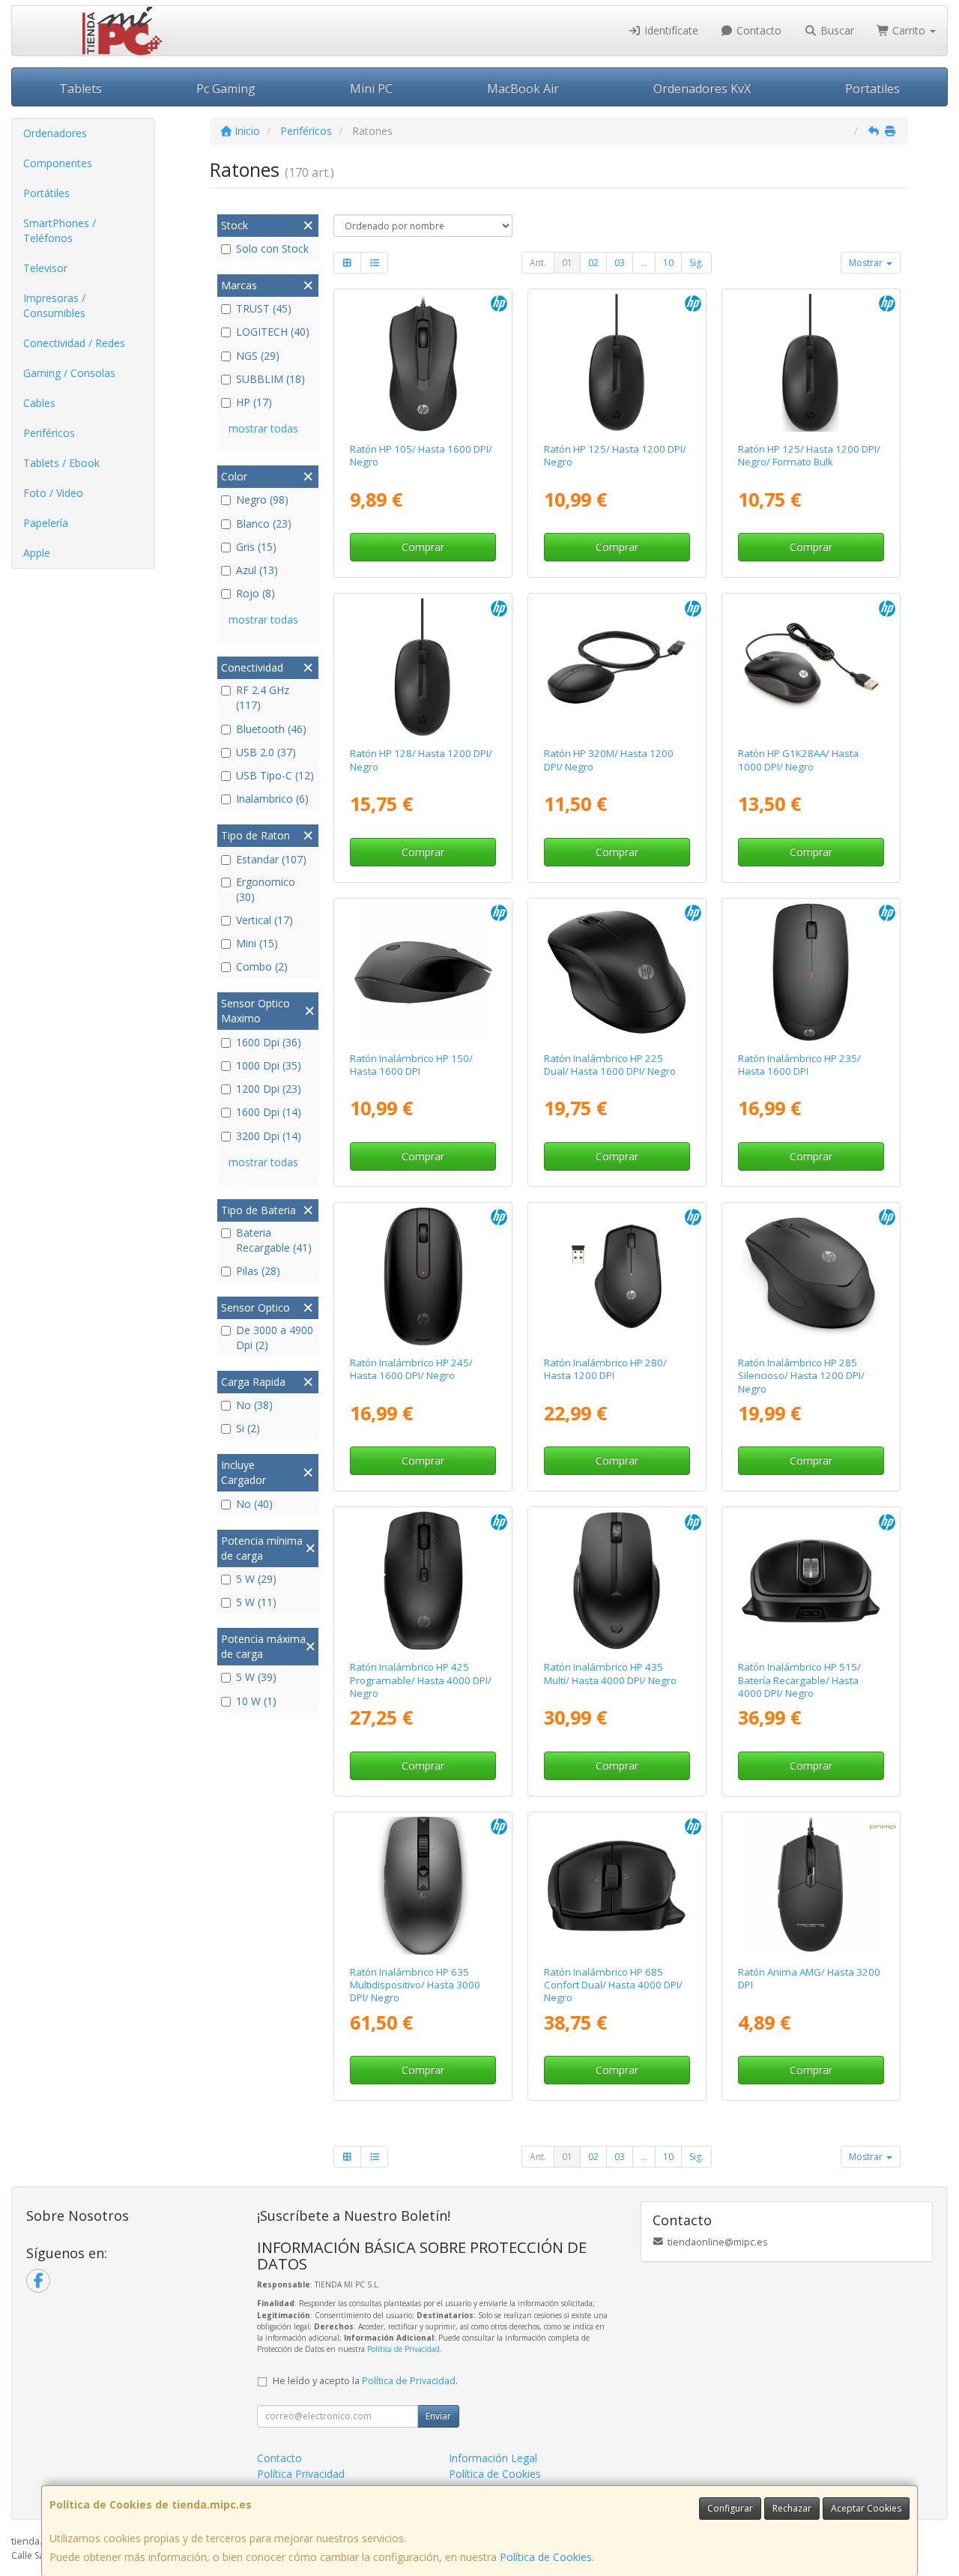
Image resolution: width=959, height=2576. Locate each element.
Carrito (909, 30)
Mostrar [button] (867, 263)
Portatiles (872, 88)
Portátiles (46, 193)
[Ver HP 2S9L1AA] (423, 972)
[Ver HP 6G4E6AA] (811, 1276)
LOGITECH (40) (273, 332)
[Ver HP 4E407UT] (811, 972)
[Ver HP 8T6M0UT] (617, 1886)
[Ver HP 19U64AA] (617, 1276)
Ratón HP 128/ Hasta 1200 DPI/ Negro (421, 760)
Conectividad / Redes (74, 343)
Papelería (46, 523)
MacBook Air (523, 88)
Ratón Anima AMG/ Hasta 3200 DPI (809, 1978)
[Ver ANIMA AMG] (811, 1886)
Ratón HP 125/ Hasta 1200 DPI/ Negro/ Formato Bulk (809, 455)
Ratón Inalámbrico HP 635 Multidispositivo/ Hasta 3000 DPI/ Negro (415, 1985)
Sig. (696, 263)
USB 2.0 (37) (266, 752)
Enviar (438, 2416)
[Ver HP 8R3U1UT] (617, 972)
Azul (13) (257, 570)
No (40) (254, 1504)
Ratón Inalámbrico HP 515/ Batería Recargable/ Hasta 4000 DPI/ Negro (799, 1680)
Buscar (836, 30)
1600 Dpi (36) (269, 1042)
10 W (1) (256, 1701)
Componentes (58, 163)
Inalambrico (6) (272, 799)
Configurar (730, 2508)
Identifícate (670, 30)
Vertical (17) (264, 920)
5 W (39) (256, 1677)
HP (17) (254, 402)
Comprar (423, 547)
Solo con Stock (272, 248)
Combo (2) (262, 966)
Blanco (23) (264, 524)
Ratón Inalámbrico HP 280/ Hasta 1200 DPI (605, 1369)
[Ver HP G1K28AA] (811, 667)
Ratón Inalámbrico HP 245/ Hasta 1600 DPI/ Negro (411, 1369)
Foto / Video (53, 493)
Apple (37, 553)
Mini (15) (257, 943)
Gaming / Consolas (69, 373)
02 (593, 263)
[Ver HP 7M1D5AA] (423, 1581)
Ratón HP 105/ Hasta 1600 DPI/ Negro (421, 455)
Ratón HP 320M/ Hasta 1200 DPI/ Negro (609, 760)
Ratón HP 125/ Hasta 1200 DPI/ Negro (615, 455)
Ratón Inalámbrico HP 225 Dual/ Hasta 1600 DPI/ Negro (610, 1065)
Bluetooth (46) (271, 729)
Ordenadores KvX (702, 88)
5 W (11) (256, 1602)
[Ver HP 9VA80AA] (617, 667)
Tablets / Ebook (61, 463)
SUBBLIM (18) (270, 379)
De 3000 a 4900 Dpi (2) (275, 1337)
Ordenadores (55, 133)
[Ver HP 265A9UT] (617, 363)
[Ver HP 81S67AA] (423, 1276)
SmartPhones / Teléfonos (60, 230)
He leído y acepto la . (365, 2381)
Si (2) (248, 1428)
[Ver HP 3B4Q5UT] (617, 1581)
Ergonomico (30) (266, 889)
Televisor (45, 268)
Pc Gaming (226, 88)
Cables (39, 403)
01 (567, 263)
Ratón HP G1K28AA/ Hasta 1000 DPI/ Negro (798, 760)
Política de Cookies (546, 2557)
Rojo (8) (255, 593)
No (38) (254, 1405)
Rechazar (792, 2508)
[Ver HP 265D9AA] (423, 667)
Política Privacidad (301, 2474)
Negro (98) (262, 500)
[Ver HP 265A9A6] (811, 363)
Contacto (757, 30)
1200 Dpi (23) (269, 1089)
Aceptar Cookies (866, 2508)
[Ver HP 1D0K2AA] (423, 1886)
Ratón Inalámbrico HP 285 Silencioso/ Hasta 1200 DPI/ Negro (801, 1376)
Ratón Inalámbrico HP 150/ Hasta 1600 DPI (411, 1065)
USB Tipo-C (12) (275, 775)
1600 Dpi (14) (269, 1112)
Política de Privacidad (403, 2349)
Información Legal (493, 2458)
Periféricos (49, 433)
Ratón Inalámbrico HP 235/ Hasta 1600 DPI (799, 1065)
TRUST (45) (264, 308)
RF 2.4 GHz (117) (263, 697)
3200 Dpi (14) (269, 1136)
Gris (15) (256, 547)
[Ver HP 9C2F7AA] (811, 1581)
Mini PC (371, 88)
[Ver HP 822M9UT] (423, 363)
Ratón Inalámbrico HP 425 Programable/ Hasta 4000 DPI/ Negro (421, 1680)
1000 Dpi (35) (269, 1065)
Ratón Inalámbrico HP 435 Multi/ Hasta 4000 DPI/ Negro (610, 1673)
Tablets (81, 88)
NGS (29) (258, 356)
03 (620, 263)
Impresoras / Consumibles (54, 305)
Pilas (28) (258, 1271)
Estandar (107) (271, 859)
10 (668, 263)
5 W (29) (256, 1579)
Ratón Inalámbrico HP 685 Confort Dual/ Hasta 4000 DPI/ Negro (613, 1985)
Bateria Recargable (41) (274, 1240)
